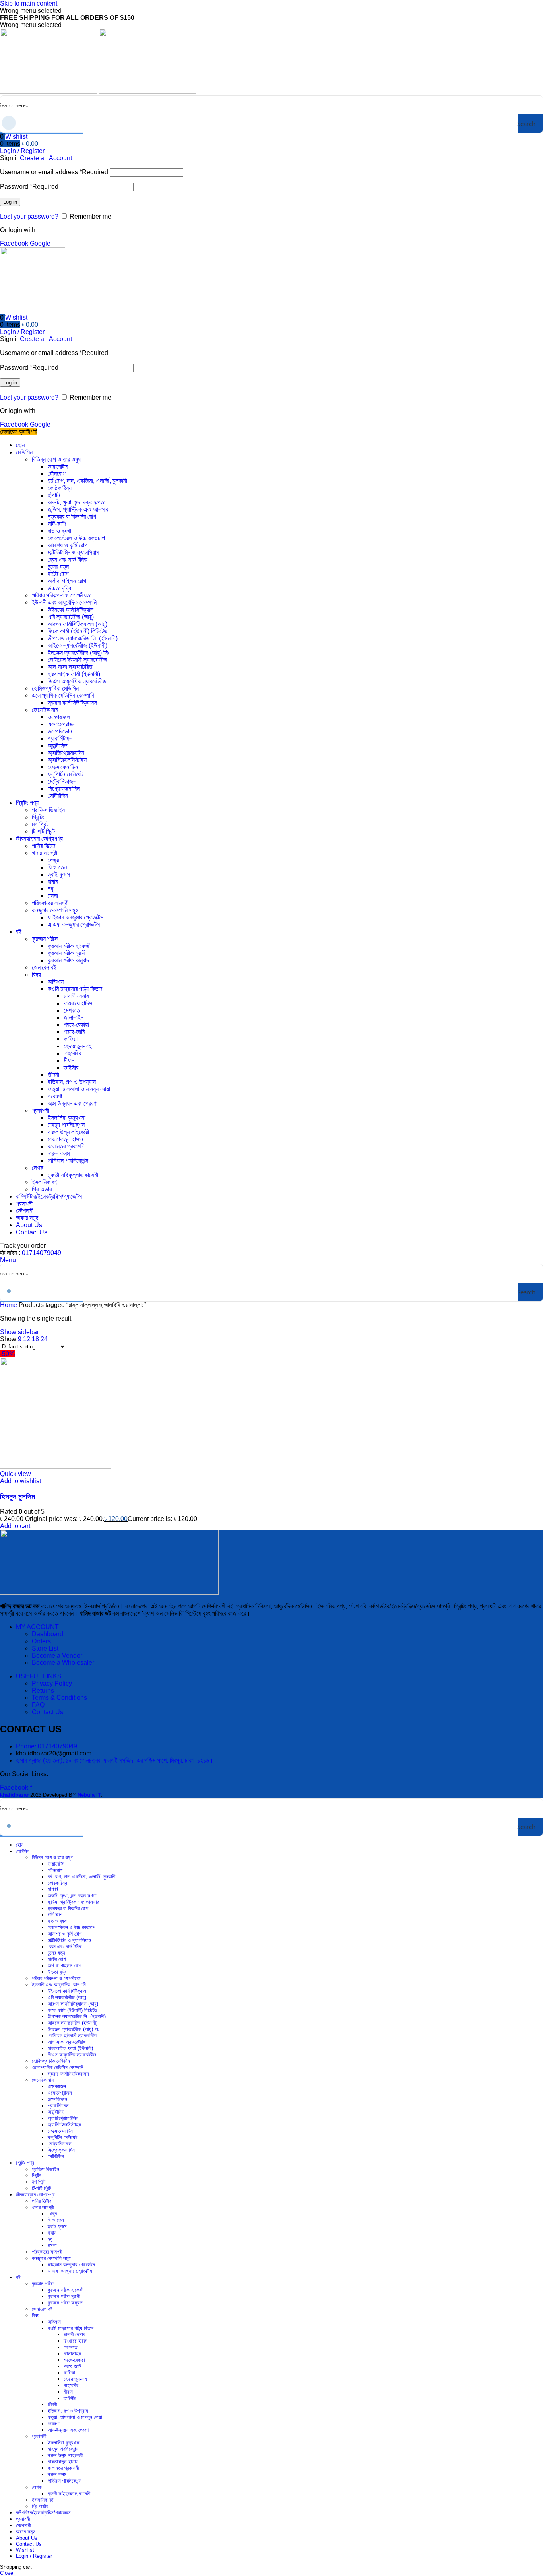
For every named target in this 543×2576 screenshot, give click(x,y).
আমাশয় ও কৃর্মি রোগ (68, 545)
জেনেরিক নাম (45, 710)
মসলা (53, 896)
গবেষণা (55, 1096)
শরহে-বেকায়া (76, 1025)
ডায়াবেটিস (58, 467)
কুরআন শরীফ (45, 939)
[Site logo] (49, 92)
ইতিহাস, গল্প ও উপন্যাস (72, 1082)
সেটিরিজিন (58, 796)
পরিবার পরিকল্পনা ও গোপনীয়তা (62, 595)
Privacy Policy (52, 1683)
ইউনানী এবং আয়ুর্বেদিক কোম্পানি (64, 602)
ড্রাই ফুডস (59, 874)
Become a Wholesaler (63, 1663)
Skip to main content (29, 3)
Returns (43, 1690)
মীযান (69, 1060)
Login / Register (34, 2556)
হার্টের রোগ (58, 574)
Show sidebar (19, 1332)
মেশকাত (72, 1010)
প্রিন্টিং (38, 817)
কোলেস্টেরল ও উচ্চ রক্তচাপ (76, 538)
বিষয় (36, 975)
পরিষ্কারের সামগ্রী (50, 903)
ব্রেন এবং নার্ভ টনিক (68, 560)
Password (29, 187)
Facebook (15, 243)
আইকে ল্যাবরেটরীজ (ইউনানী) (78, 645)
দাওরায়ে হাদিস (78, 1003)
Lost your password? (29, 216)
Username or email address (54, 172)
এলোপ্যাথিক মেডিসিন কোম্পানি (63, 695)
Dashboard (48, 1634)
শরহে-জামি (74, 1032)
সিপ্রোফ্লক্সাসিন (64, 789)
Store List (45, 1648)
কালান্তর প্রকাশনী (66, 1146)
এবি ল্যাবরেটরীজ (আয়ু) (71, 617)
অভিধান (56, 982)
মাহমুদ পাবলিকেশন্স (66, 1125)
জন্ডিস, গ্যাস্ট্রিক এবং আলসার (78, 509)
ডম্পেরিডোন (60, 731)
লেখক (38, 1168)
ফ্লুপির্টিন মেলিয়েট (65, 774)
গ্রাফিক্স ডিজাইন (48, 810)
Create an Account (46, 158)
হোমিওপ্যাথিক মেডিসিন (55, 688)
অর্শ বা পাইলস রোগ (67, 581)
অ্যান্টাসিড (58, 746)
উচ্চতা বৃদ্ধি (59, 588)
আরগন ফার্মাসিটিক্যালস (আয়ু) (78, 624)
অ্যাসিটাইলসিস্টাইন (67, 760)
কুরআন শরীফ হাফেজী (69, 946)
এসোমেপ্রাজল (62, 724)
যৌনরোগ (57, 474)
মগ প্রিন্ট (40, 824)
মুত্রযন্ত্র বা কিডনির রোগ (72, 517)
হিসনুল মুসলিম (17, 1497)
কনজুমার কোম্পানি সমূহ (55, 910)
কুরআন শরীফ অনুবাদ (68, 960)
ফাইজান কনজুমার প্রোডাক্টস (76, 917)
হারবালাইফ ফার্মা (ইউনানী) (74, 674)
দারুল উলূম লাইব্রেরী (68, 1132)
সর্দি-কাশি (57, 524)
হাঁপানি (54, 495)
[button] (15, 1526)
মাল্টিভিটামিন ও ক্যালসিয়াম (73, 552)
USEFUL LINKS (39, 1676)
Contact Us (48, 1712)
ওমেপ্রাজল (59, 717)
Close (7, 2573)
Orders (41, 1641)
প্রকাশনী (41, 1111)
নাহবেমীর (72, 1053)
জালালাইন (74, 1017)
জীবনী (53, 1075)
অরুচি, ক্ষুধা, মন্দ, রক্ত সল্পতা (77, 502)
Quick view (16, 1474)
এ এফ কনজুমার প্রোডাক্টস (74, 924)
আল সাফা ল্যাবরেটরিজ (70, 667)
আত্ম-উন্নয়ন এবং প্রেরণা (73, 1103)
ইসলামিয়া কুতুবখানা (67, 1118)
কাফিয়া (71, 1039)
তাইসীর (71, 1068)
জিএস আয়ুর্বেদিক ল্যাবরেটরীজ (77, 681)
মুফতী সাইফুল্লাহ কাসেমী (73, 1175)
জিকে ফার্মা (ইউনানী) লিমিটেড (78, 631)
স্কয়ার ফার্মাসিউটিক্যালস (72, 703)
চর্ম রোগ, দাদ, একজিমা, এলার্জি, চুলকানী (87, 481)
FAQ (38, 1705)
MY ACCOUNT (37, 1627)
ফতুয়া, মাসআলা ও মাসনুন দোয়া (79, 1089)
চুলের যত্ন (58, 567)
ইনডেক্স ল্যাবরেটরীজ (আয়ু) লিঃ (79, 653)
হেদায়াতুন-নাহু (78, 1046)
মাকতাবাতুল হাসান (65, 1139)
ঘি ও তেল (57, 867)
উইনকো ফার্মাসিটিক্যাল (71, 610)
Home (9, 1305)
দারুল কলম (59, 1153)
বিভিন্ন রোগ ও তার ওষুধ (56, 459)
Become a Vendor (57, 1656)
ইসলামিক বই (45, 1182)
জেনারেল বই (44, 967)
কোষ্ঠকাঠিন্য (60, 488)
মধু (50, 889)
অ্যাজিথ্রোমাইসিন (66, 753)
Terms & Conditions (59, 1698)
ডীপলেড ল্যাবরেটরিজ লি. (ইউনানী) (83, 638)
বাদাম (53, 882)
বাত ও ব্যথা (59, 531)
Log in (10, 202)
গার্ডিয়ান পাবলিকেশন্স (68, 1161)
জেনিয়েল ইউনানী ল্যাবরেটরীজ (78, 660)
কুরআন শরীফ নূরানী (67, 953)
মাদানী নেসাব (76, 996)
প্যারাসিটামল (60, 738)
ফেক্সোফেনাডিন (63, 767)
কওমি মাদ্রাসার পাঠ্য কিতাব (75, 989)
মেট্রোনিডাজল (62, 781)
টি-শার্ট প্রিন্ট (43, 831)
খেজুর (53, 860)
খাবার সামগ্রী (45, 853)
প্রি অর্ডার (42, 1189)
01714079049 (42, 1253)
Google (40, 243)
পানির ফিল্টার (44, 846)
